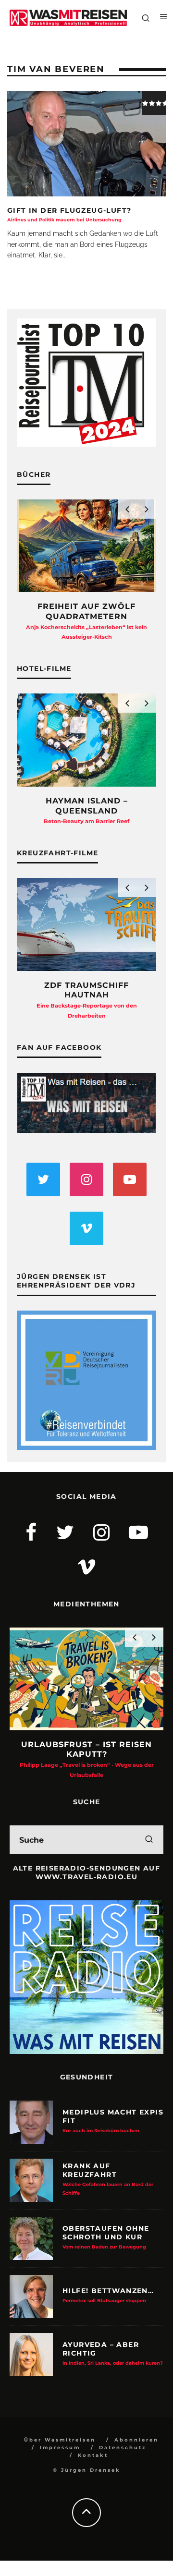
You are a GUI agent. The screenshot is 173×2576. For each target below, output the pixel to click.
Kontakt (93, 2455)
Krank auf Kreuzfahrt (108, 2179)
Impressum (60, 2448)
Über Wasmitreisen (60, 2440)
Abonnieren (136, 2440)
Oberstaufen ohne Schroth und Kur (106, 2236)
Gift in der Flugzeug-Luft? (69, 214)
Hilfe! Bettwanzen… (108, 2295)
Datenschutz (123, 2448)
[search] (149, 1840)
